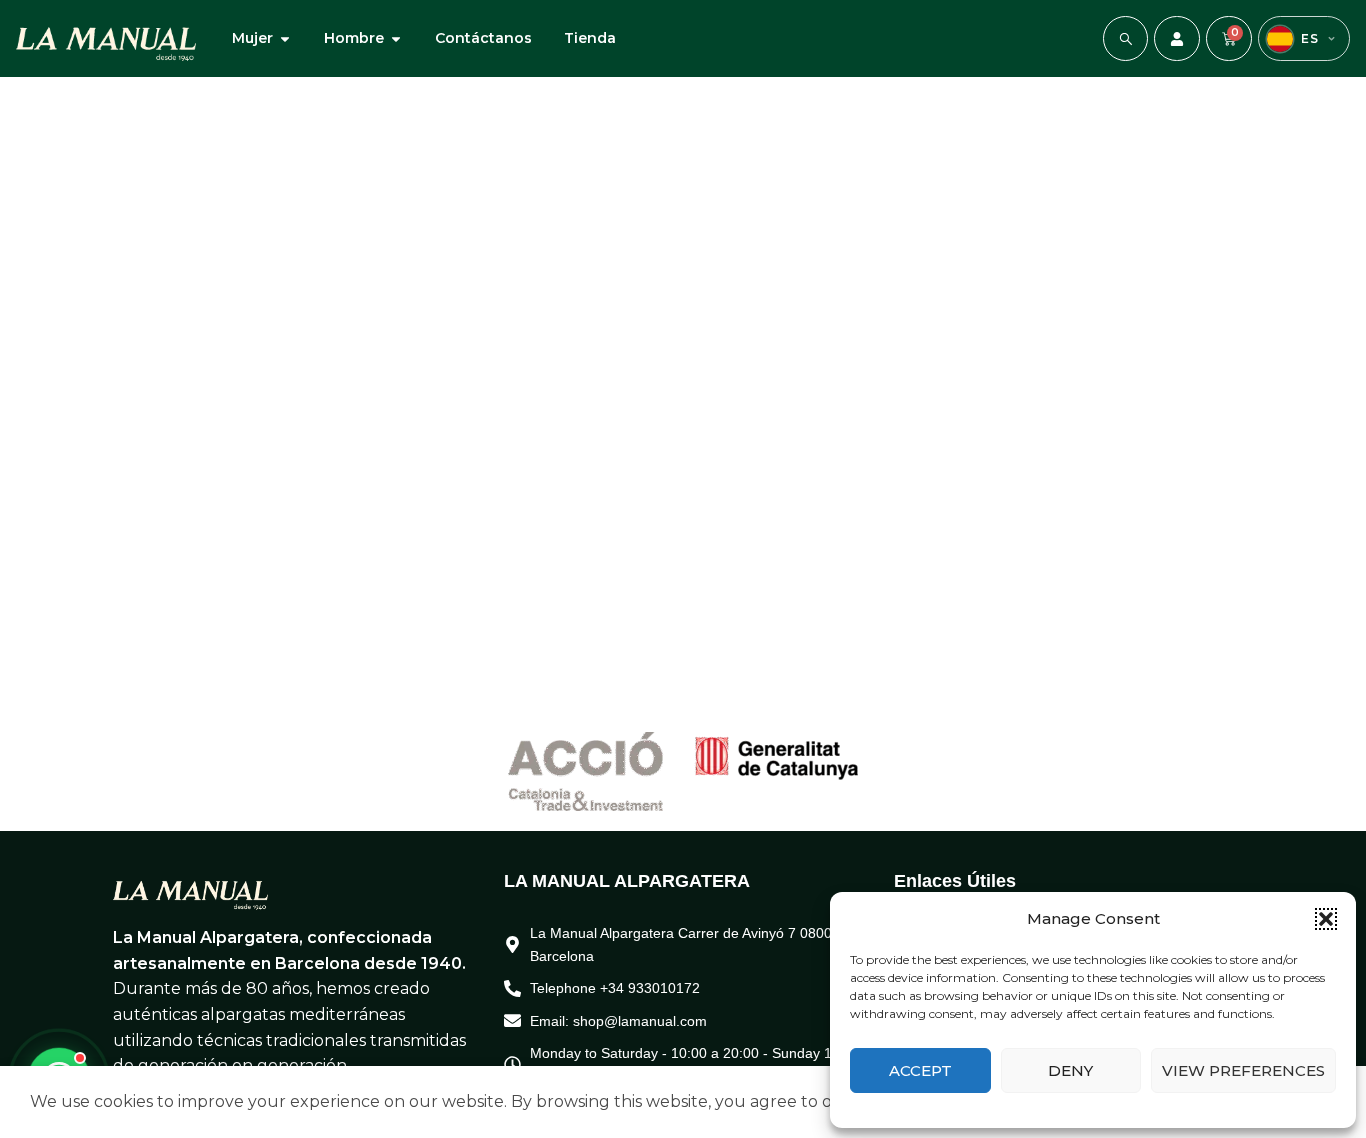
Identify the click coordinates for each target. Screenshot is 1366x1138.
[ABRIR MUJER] (285, 39)
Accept (920, 1070)
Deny (1070, 1070)
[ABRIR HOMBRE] (396, 39)
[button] (1326, 919)
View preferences (1243, 1070)
